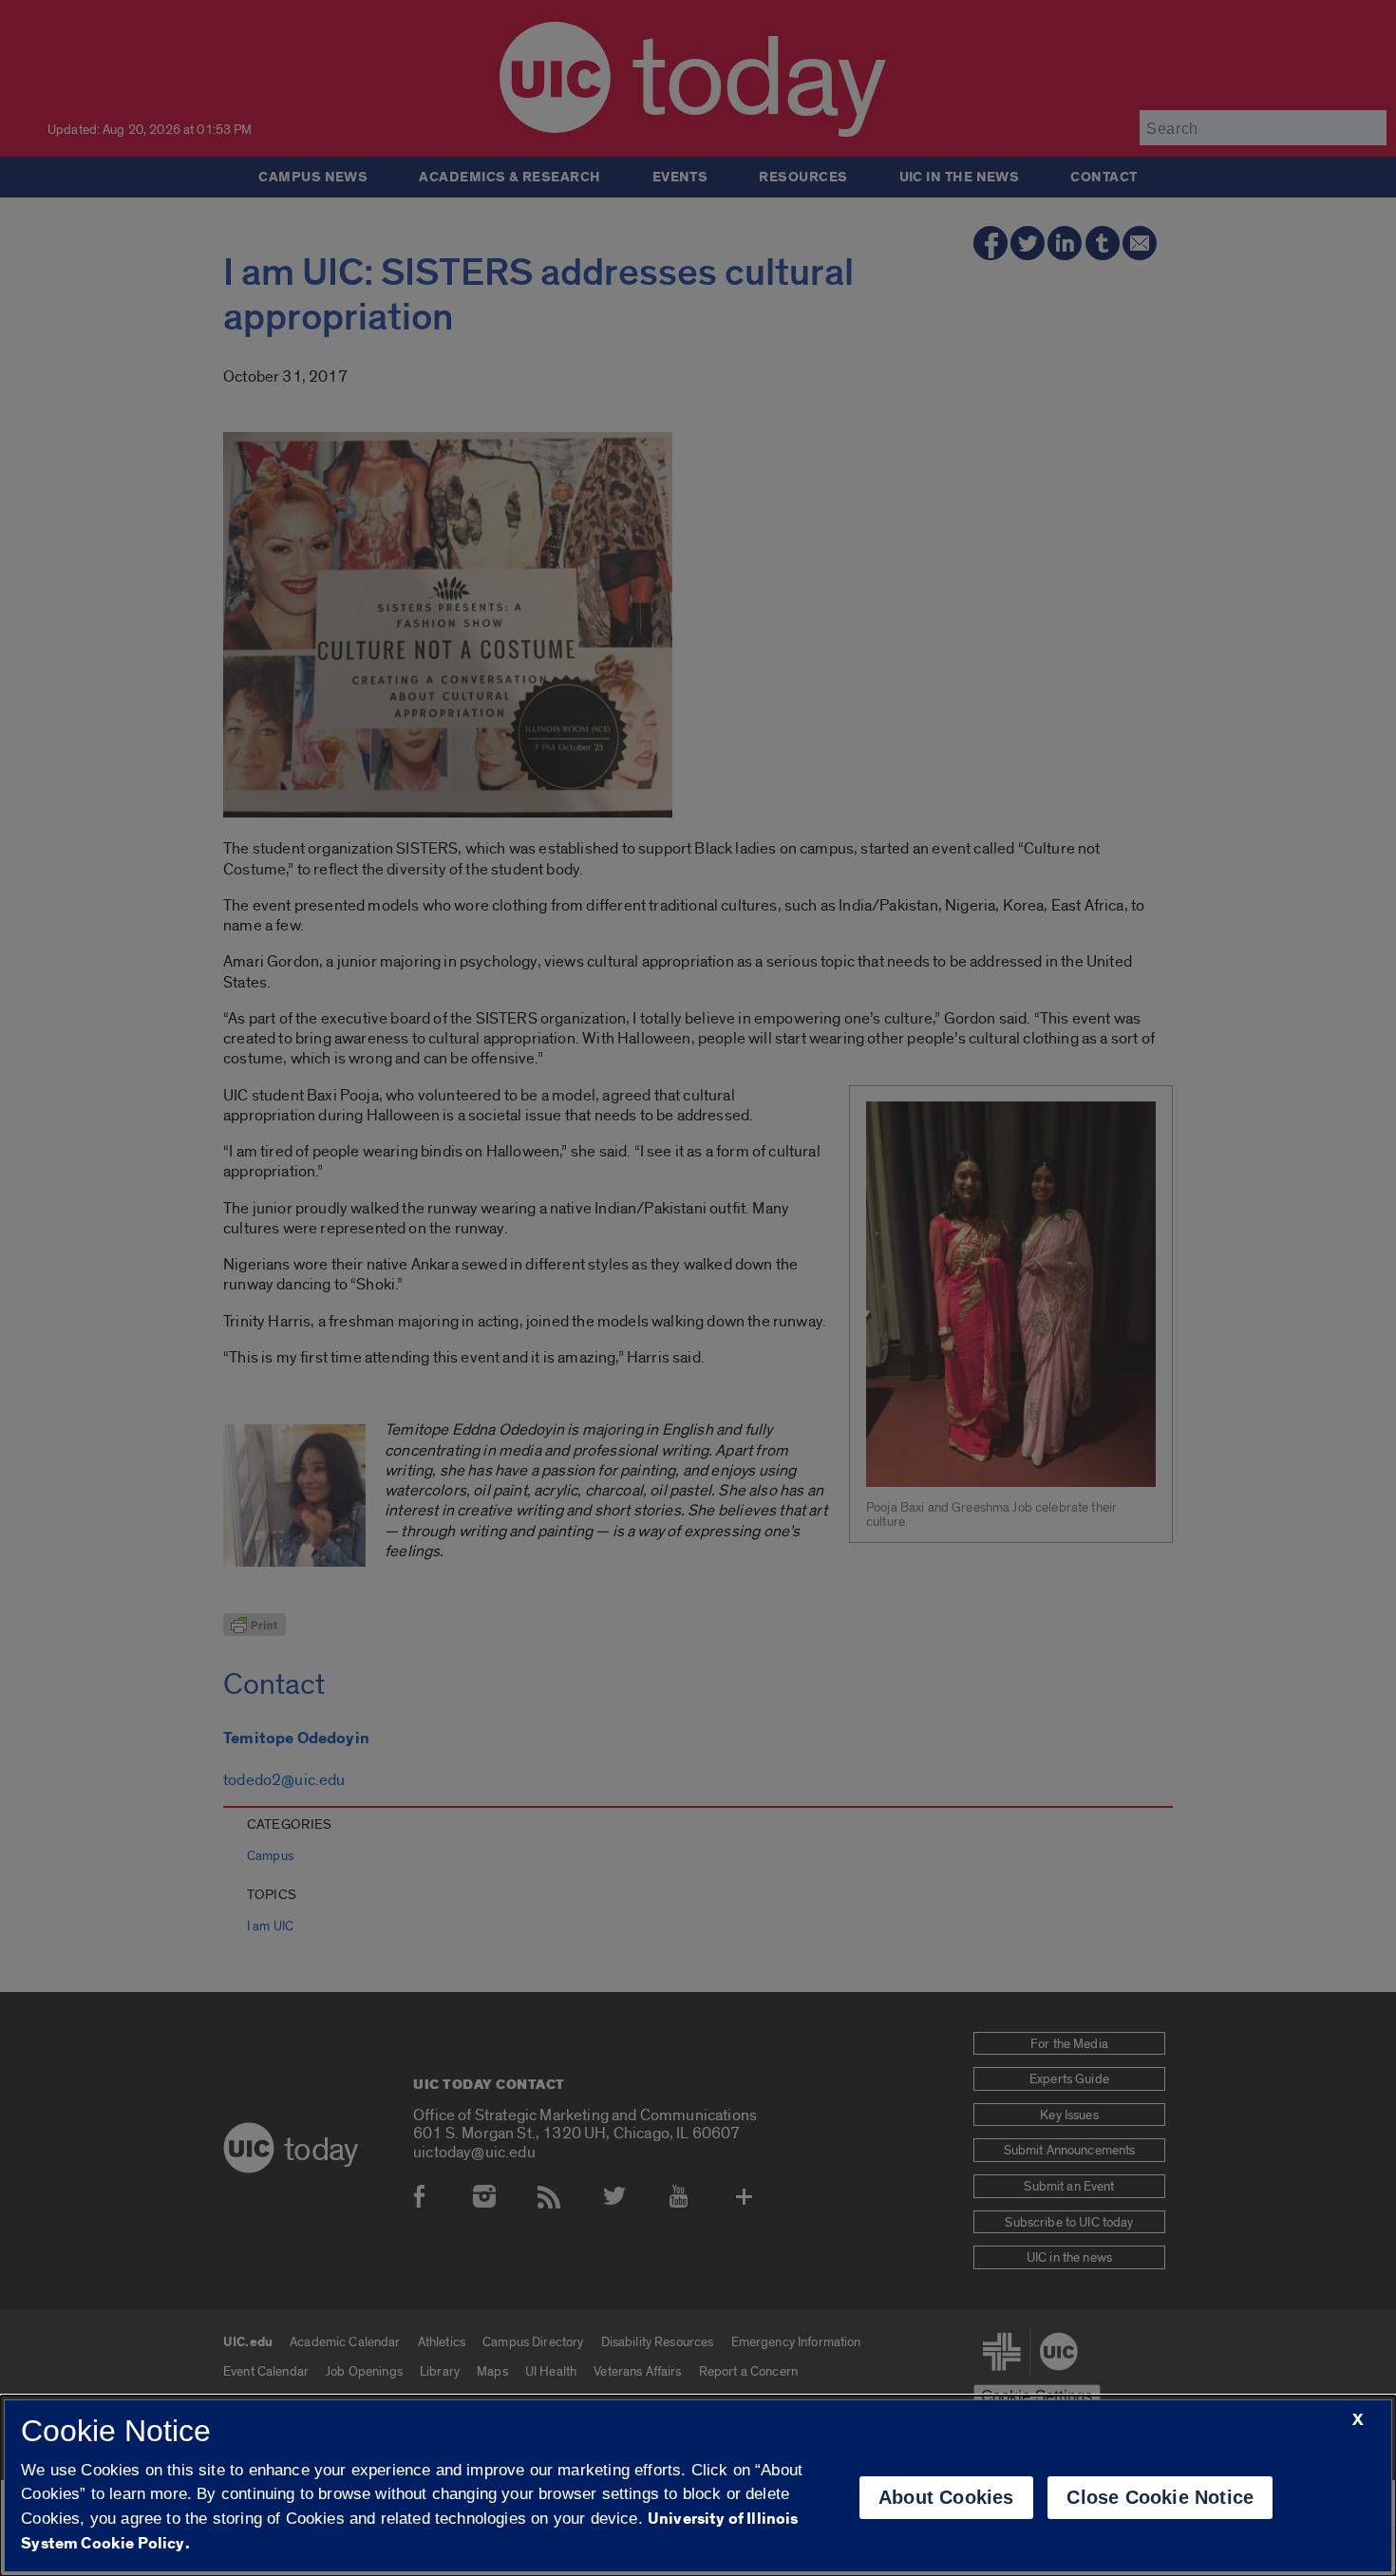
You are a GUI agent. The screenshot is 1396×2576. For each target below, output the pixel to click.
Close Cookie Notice (1160, 2497)
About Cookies (946, 2497)
